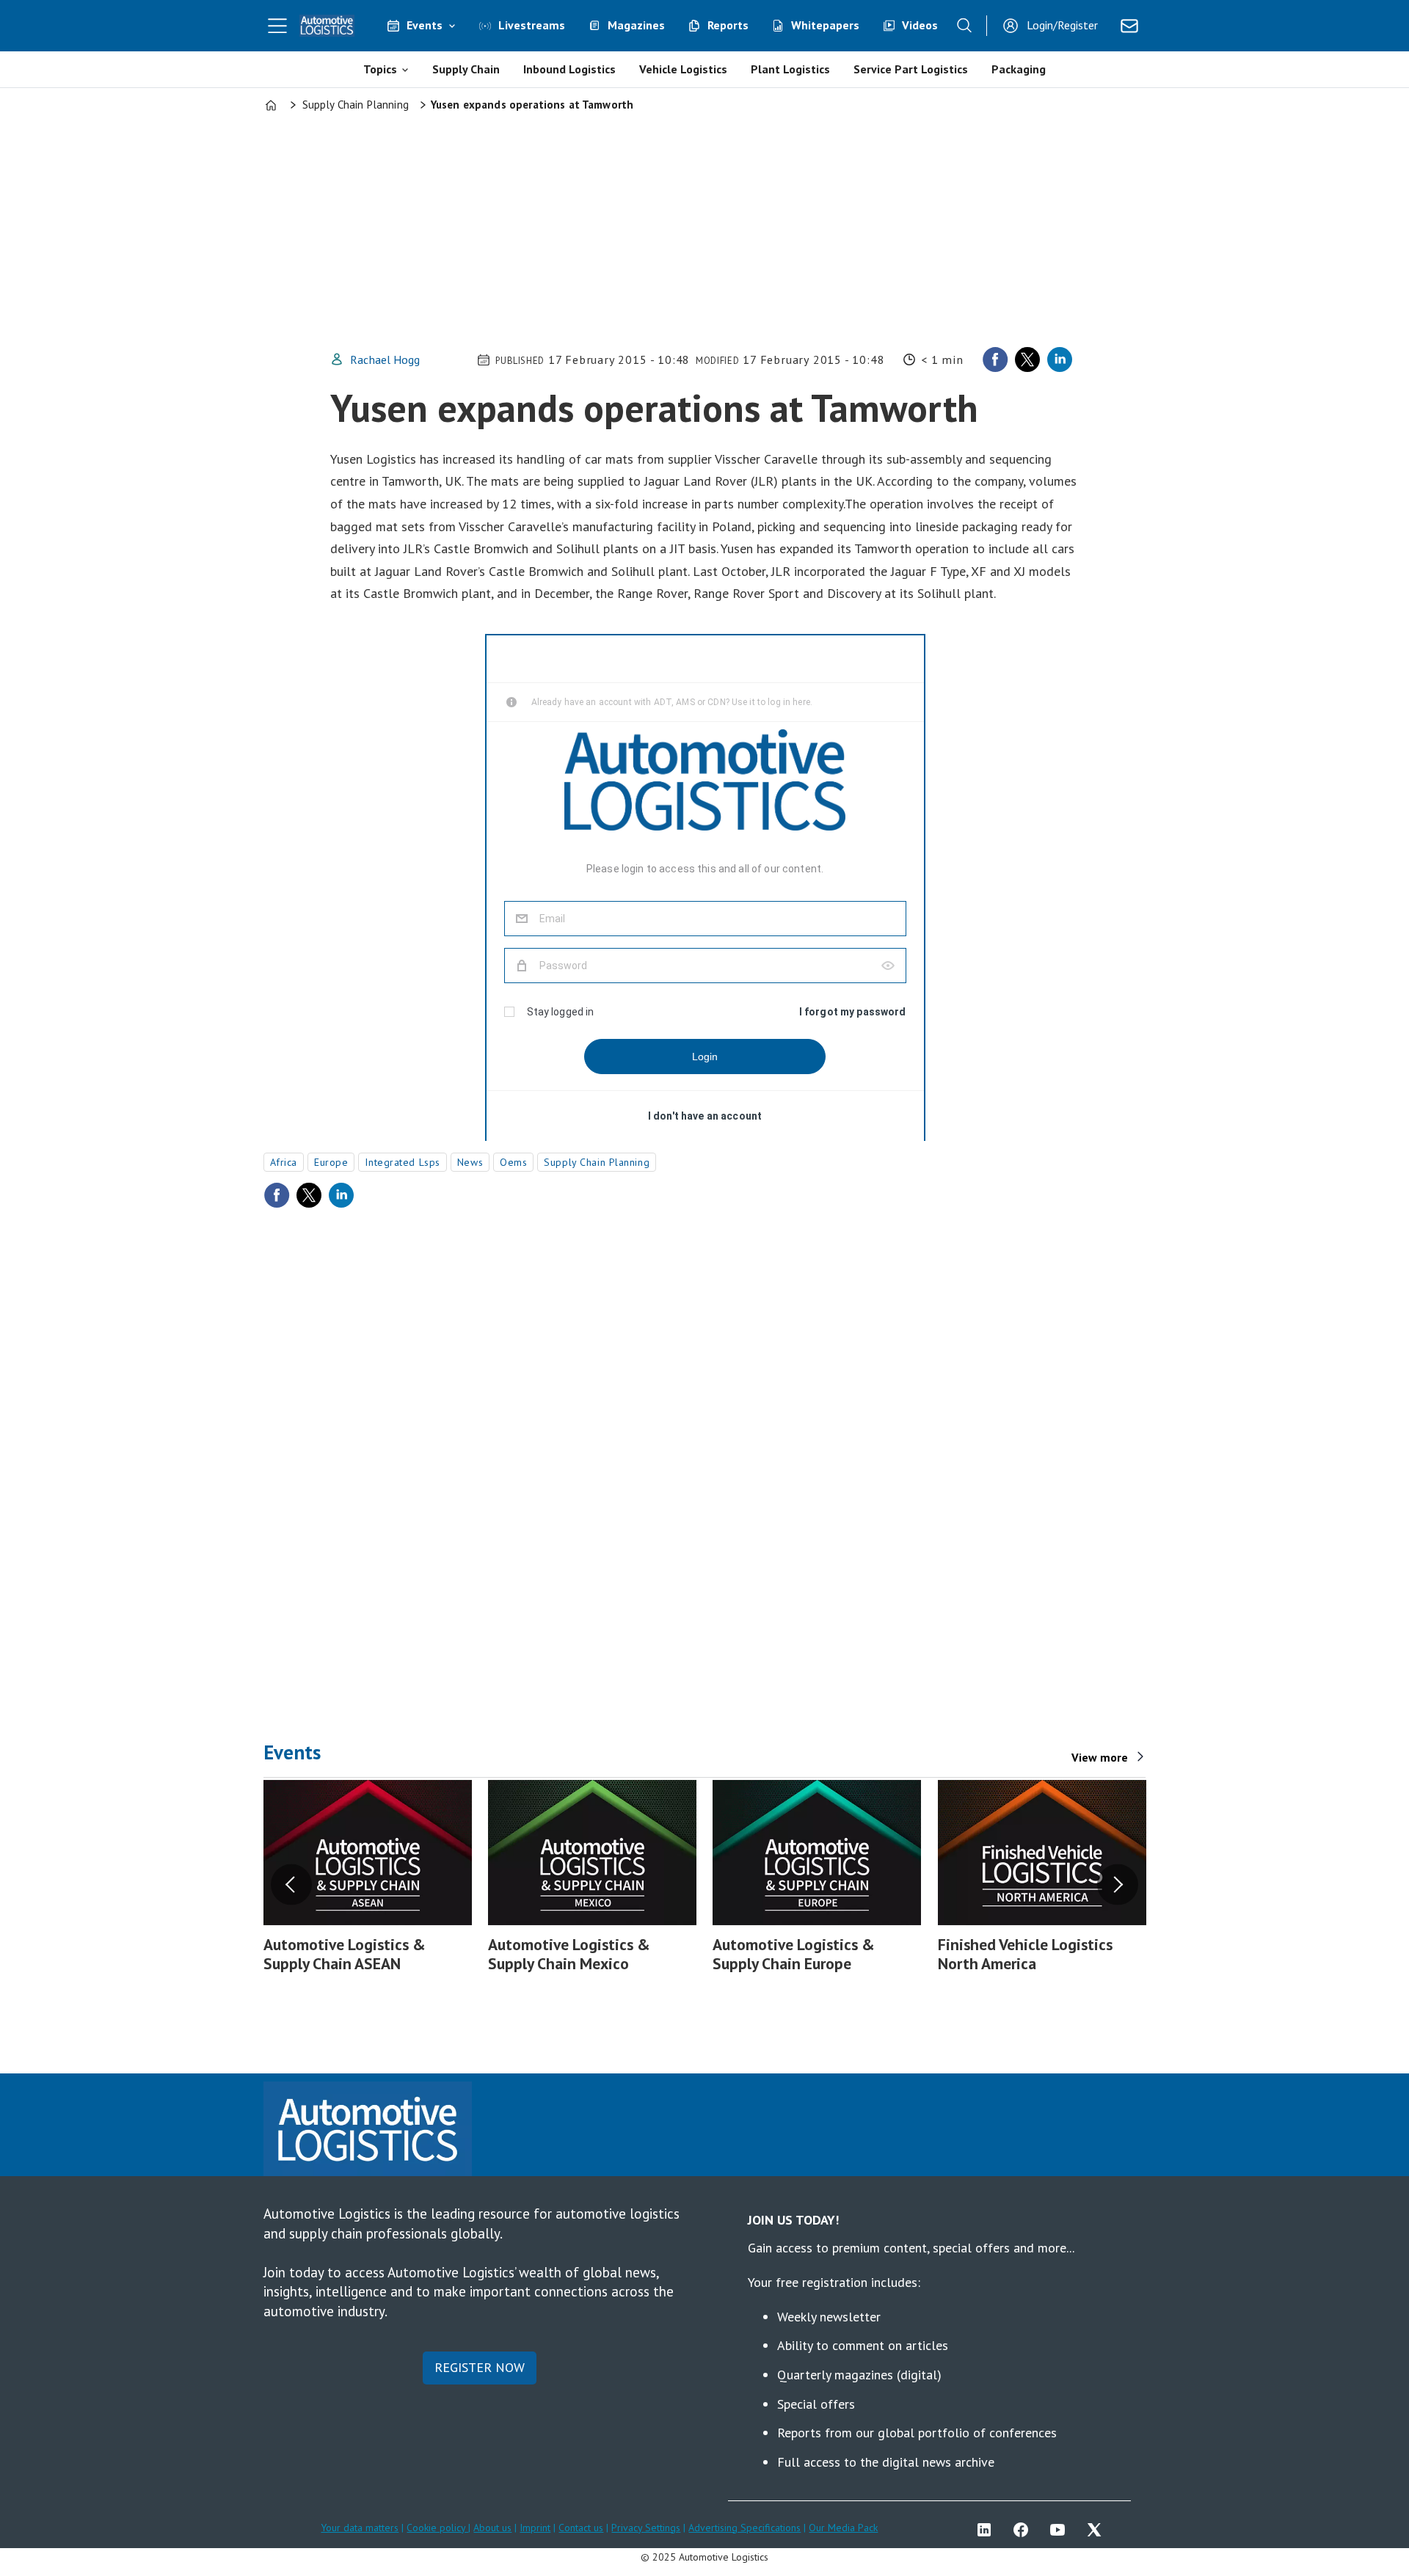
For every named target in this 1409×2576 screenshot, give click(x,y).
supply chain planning (597, 1162)
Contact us (581, 2528)
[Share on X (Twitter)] (1027, 360)
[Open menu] (277, 26)
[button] (291, 1884)
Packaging (1019, 69)
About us (492, 2528)
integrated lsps (402, 1162)
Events (425, 25)
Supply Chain (466, 69)
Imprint (535, 2528)
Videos (920, 25)
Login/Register (1062, 25)
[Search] (964, 26)
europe (331, 1162)
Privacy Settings (646, 2528)
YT (1061, 2530)
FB (1024, 2530)
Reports (728, 25)
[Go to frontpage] (327, 26)
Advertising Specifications (744, 2528)
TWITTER (1098, 2530)
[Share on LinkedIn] (1060, 360)
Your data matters (360, 2528)
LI (988, 2530)
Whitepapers (825, 25)
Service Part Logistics (911, 69)
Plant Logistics (790, 69)
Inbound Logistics (569, 69)
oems (513, 1162)
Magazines (636, 25)
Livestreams (532, 25)
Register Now (480, 2367)
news (470, 1162)
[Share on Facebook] (995, 360)
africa (284, 1162)
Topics (380, 69)
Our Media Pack (843, 2528)
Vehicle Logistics (683, 69)
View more (1100, 1757)
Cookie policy (437, 2528)
